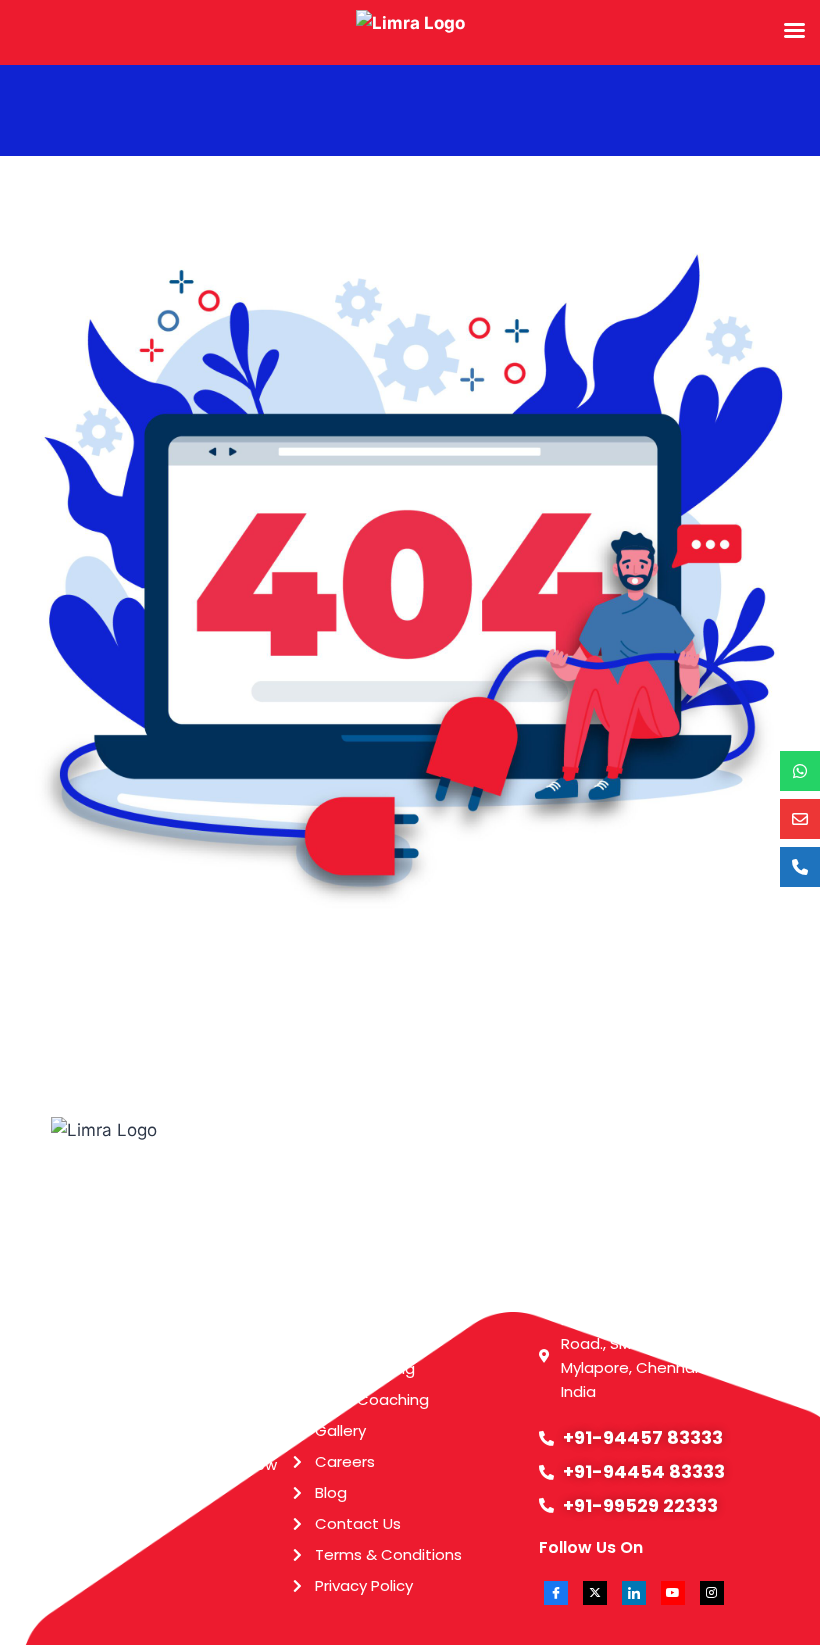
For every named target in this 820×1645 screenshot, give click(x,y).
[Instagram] (712, 1593)
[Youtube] (673, 1593)
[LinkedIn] (634, 1593)
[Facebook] (556, 1593)
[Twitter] (595, 1593)
